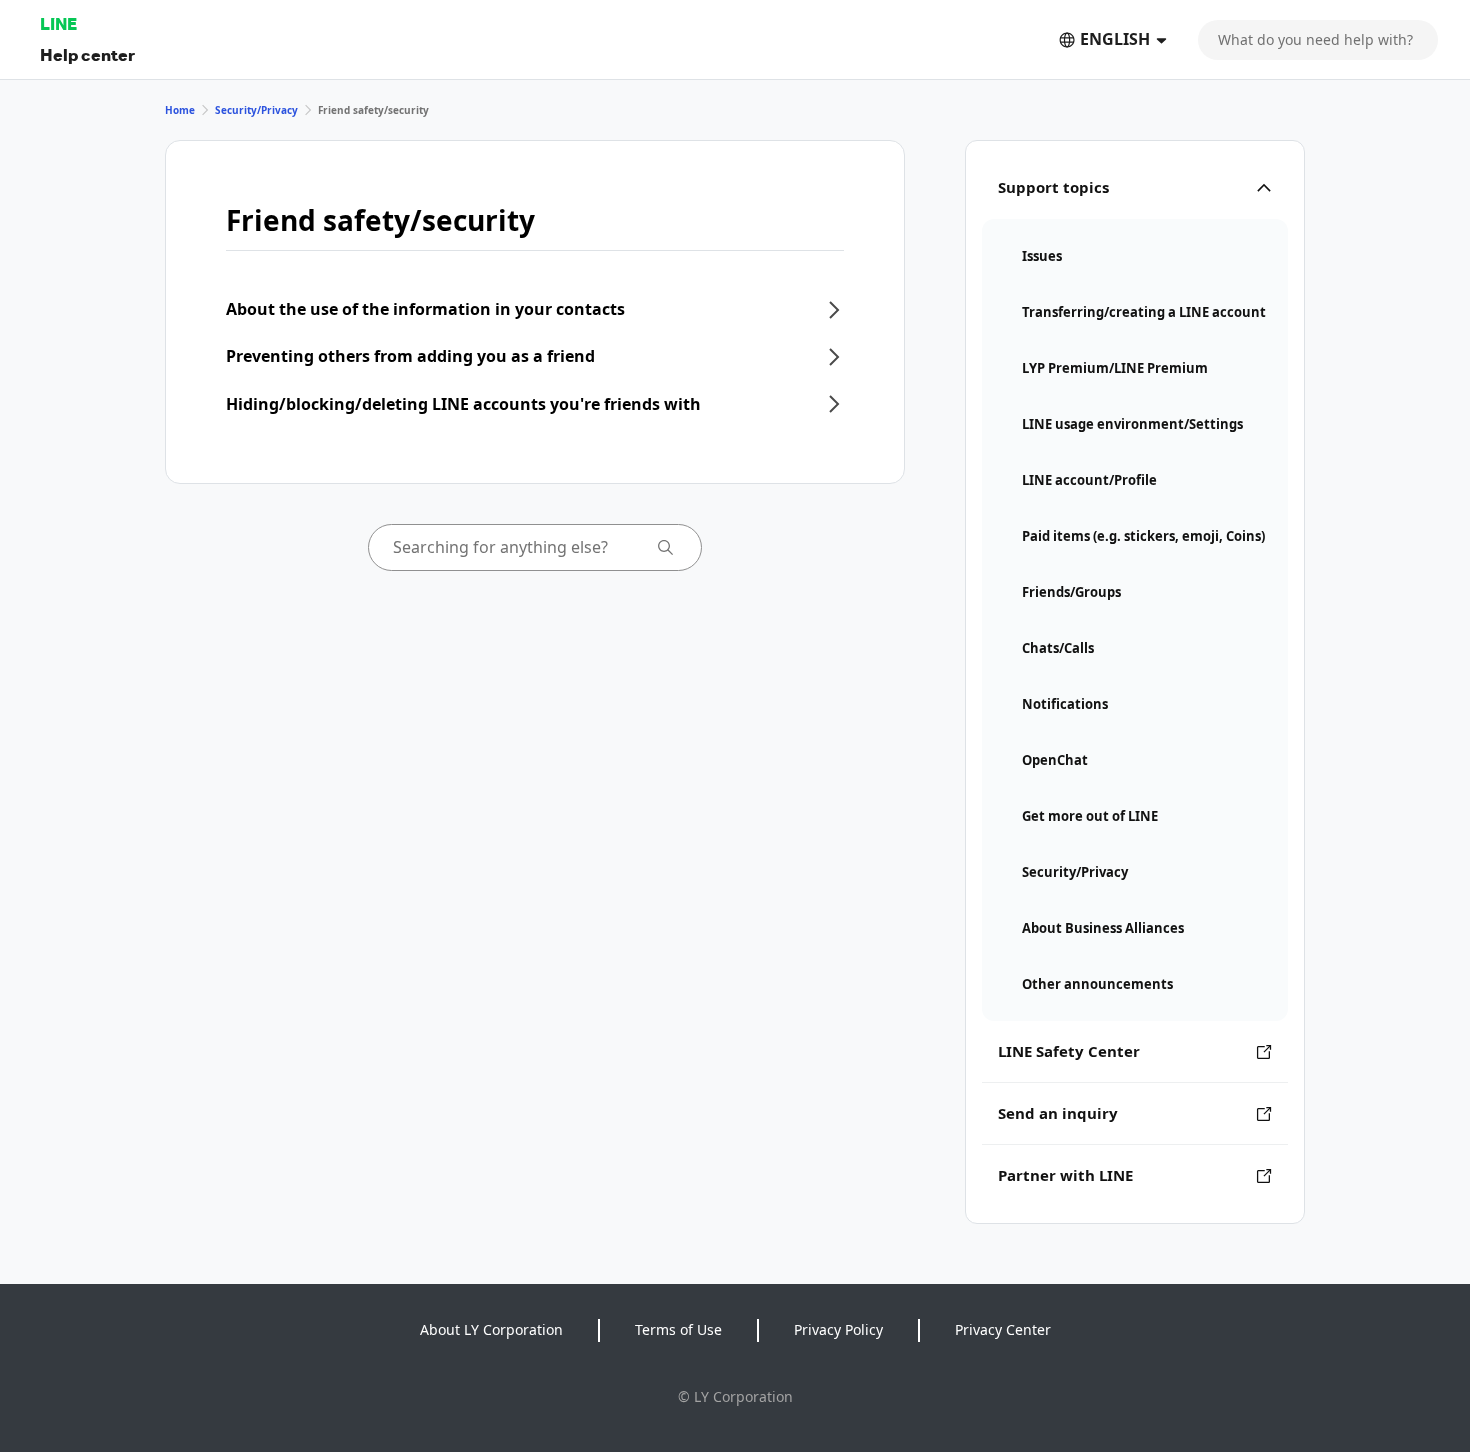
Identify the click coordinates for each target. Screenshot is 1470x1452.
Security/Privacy (256, 110)
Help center (87, 54)
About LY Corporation (491, 1329)
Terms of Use (678, 1329)
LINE (58, 23)
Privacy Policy (838, 1329)
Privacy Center (1003, 1329)
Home (180, 110)
